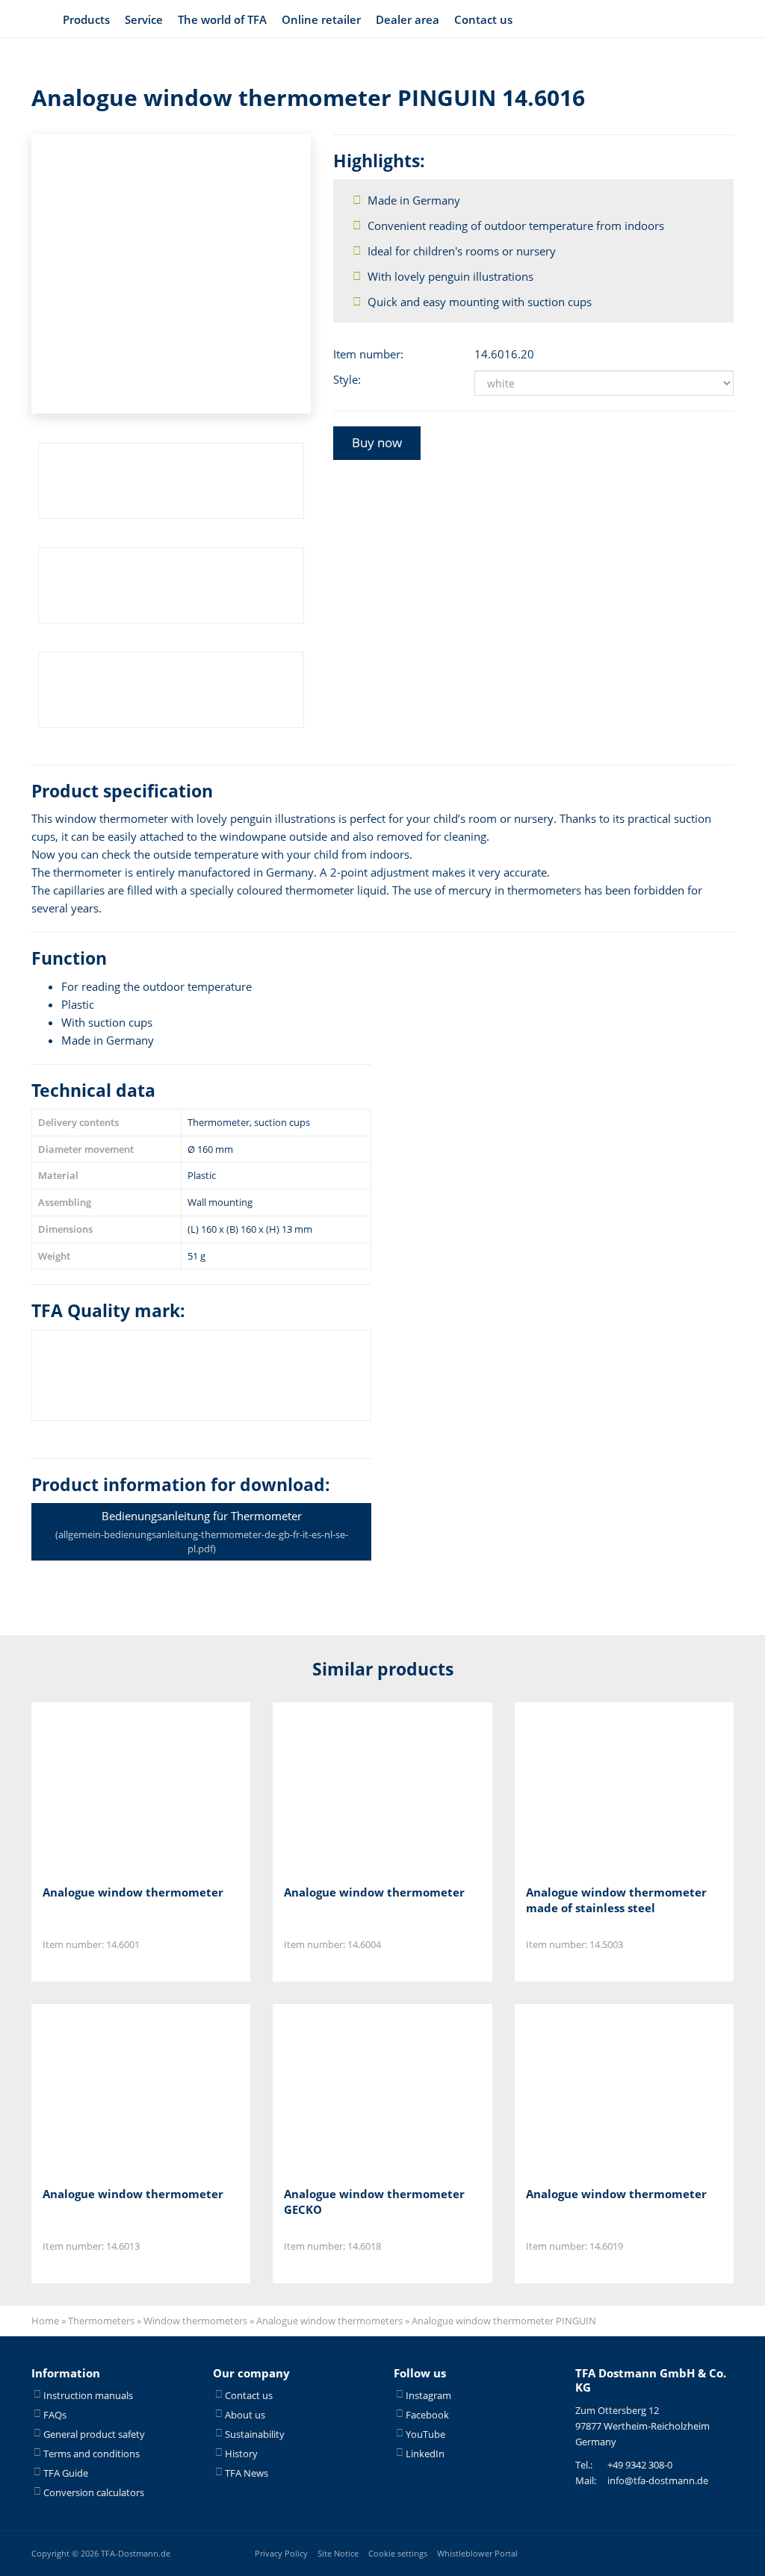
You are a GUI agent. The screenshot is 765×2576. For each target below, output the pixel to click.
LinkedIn (425, 2454)
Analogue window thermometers (329, 2321)
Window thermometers (195, 2321)
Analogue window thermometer (133, 1892)
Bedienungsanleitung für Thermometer (202, 1532)
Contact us (483, 19)
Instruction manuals (88, 2395)
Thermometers (101, 2321)
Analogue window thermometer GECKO (374, 2202)
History (241, 2454)
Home (45, 2321)
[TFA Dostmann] (695, 19)
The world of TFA (222, 19)
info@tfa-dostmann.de (658, 2480)
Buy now (377, 442)
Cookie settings (398, 2553)
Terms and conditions (92, 2454)
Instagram (428, 2395)
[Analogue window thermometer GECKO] (358, 2090)
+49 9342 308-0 (640, 2465)
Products (86, 19)
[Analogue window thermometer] (117, 1788)
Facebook (427, 2415)
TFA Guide (66, 2473)
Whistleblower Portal (477, 2553)
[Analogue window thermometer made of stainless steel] (600, 1788)
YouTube (425, 2434)
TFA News (247, 2473)
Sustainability (255, 2434)
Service (144, 19)
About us (245, 2415)
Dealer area (408, 19)
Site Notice (338, 2553)
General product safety (94, 2434)
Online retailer (321, 19)
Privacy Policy (281, 2553)
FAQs (55, 2415)
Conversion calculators (94, 2492)
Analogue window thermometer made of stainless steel (616, 1900)
